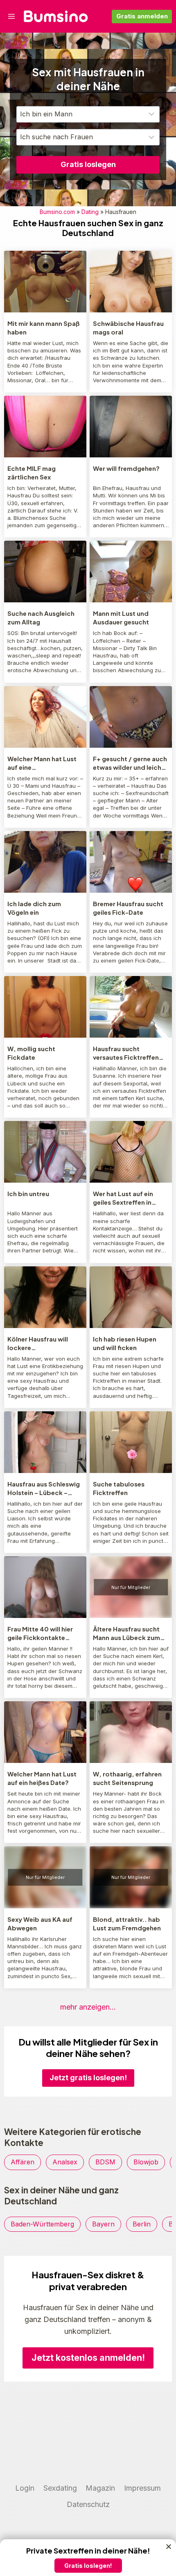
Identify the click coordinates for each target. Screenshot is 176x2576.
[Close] (169, 2547)
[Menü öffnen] (12, 16)
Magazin (100, 2488)
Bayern (103, 2224)
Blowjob (146, 2162)
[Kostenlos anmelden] (88, 2559)
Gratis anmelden (142, 16)
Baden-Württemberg (42, 2224)
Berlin (142, 2224)
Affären (23, 2162)
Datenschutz (88, 2504)
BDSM (105, 2162)
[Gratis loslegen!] (88, 2061)
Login (25, 2488)
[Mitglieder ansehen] (45, 282)
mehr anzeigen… (88, 2007)
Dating (90, 212)
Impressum (142, 2488)
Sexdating (60, 2488)
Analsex (65, 2162)
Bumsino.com (57, 212)
